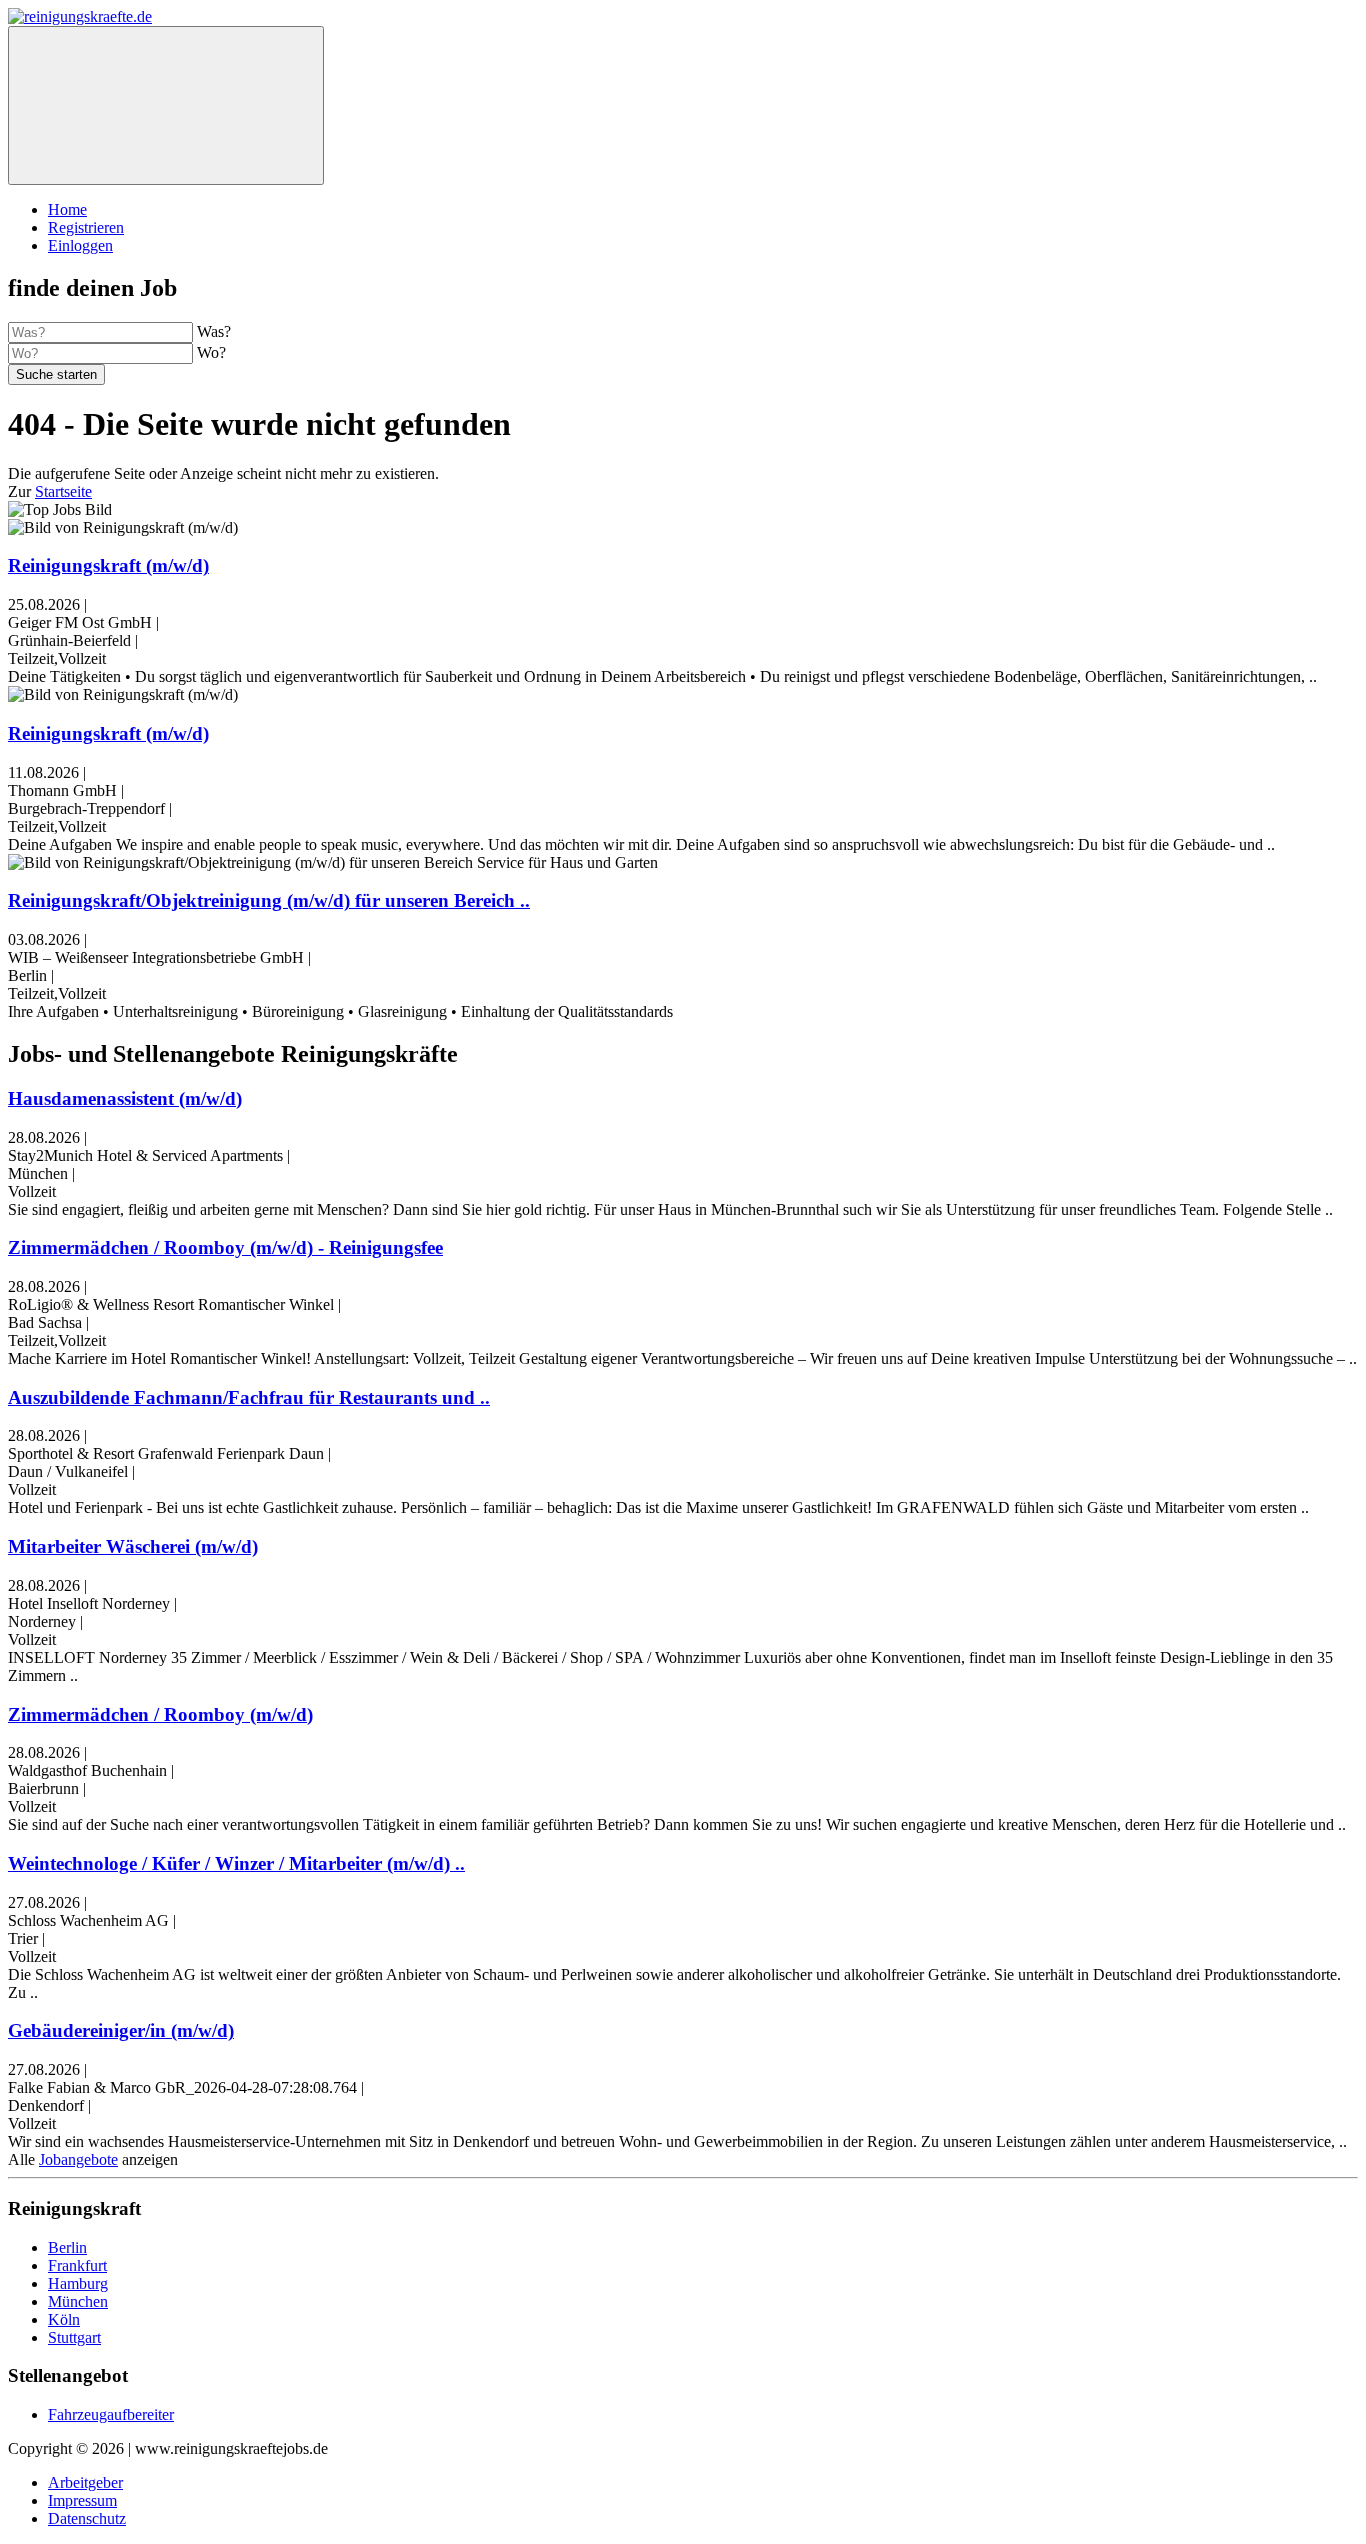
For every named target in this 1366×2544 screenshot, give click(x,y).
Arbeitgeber (85, 2482)
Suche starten (56, 374)
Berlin (67, 2247)
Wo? (211, 352)
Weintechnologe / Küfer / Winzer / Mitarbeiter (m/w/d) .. (236, 1863)
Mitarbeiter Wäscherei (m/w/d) (133, 1546)
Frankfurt (77, 2265)
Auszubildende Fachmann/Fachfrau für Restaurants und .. (249, 1397)
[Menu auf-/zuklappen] (166, 105)
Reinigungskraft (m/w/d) (108, 565)
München (78, 2301)
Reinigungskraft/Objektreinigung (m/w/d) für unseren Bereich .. (269, 900)
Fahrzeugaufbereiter (111, 2414)
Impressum (82, 2500)
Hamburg (78, 2283)
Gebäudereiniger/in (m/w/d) (121, 2030)
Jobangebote (78, 2159)
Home (67, 209)
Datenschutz (87, 2518)
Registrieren (86, 227)
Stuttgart (74, 2337)
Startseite (63, 491)
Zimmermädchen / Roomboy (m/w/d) (160, 1714)
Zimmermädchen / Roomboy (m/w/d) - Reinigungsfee (225, 1247)
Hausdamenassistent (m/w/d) (125, 1098)
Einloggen (80, 245)
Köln (64, 2319)
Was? (214, 331)
